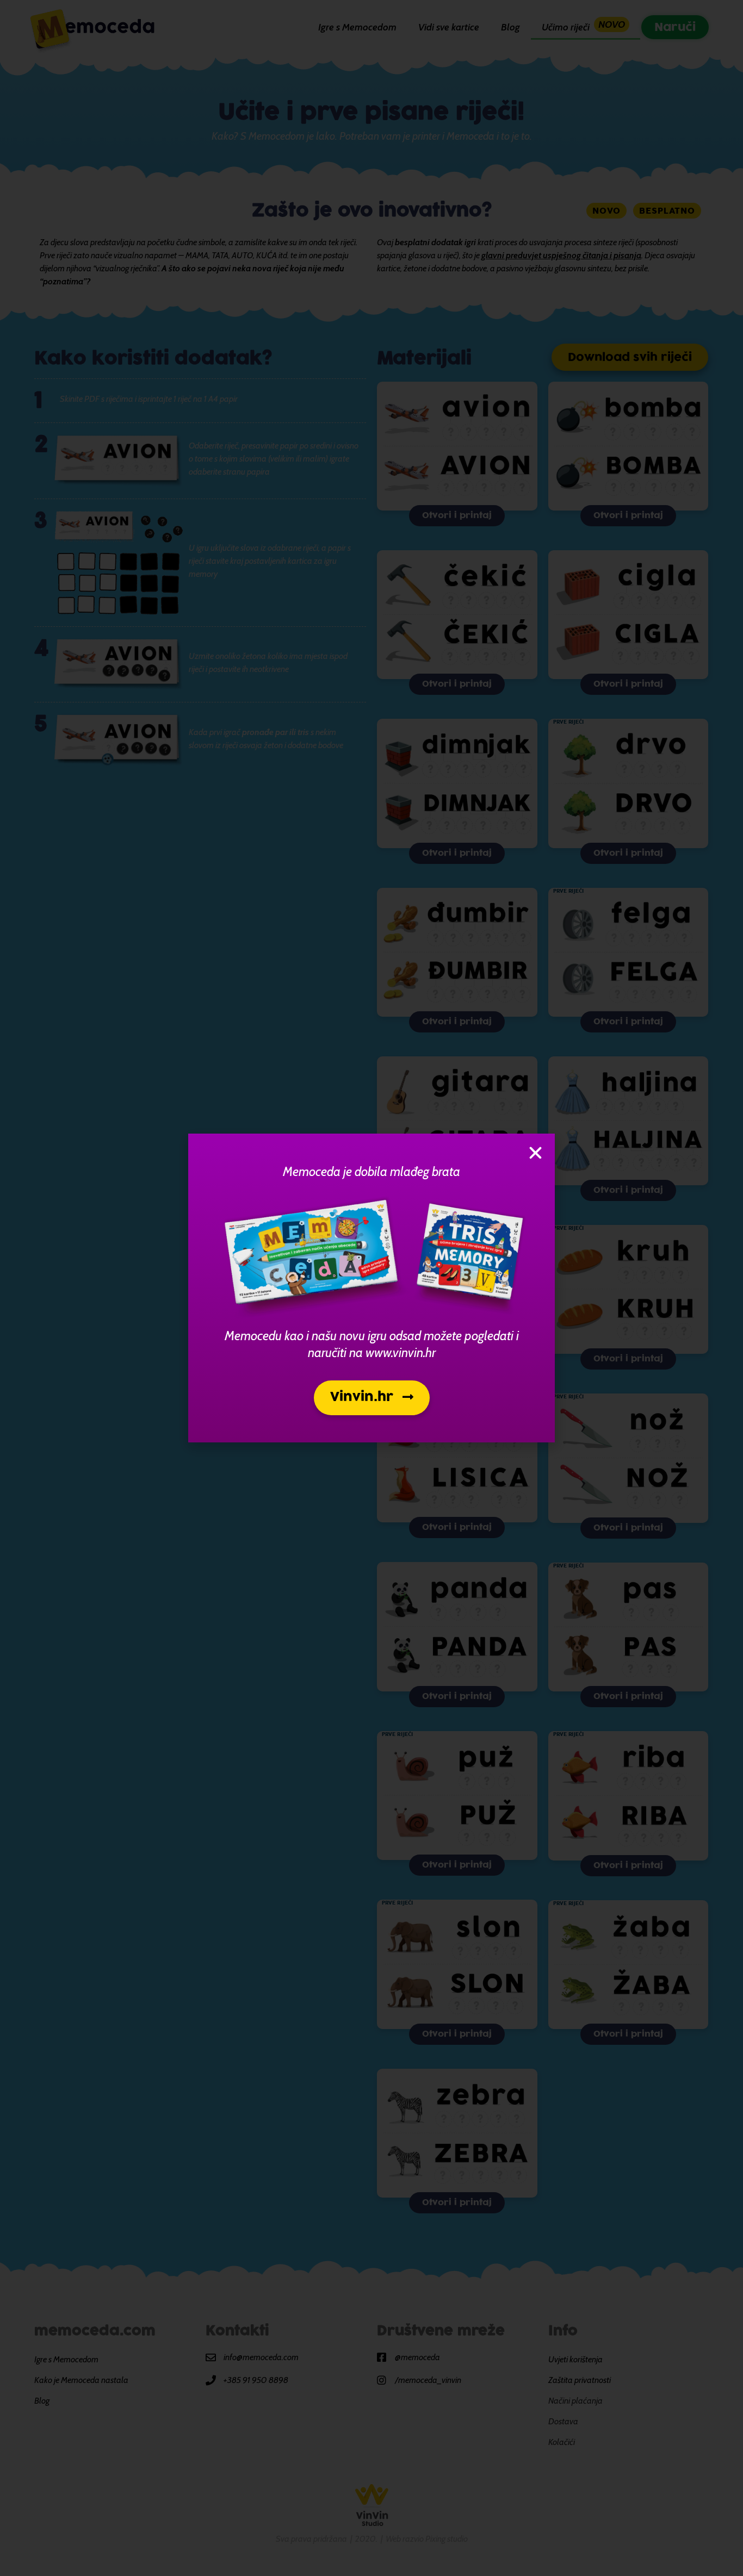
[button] (372, 1398)
